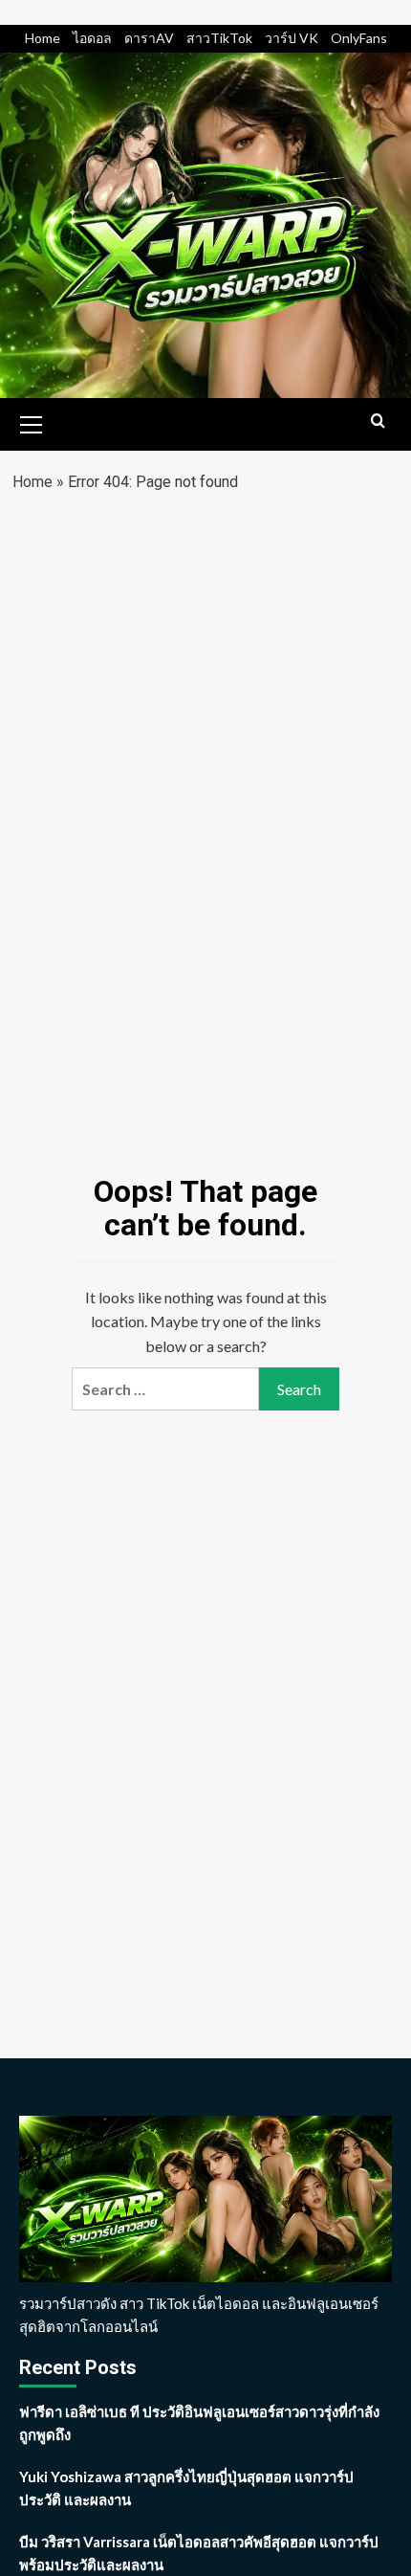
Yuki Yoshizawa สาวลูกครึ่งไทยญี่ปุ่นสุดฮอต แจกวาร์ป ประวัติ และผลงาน (186, 2488)
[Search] (378, 422)
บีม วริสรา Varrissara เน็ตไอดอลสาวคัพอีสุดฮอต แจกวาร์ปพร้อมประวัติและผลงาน (199, 2553)
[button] (32, 422)
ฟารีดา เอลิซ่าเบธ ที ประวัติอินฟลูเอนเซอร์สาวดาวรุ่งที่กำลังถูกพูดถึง (199, 2423)
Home (43, 38)
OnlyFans (359, 38)
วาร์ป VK (292, 38)
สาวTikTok (219, 38)
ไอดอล (92, 38)
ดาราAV (149, 38)
